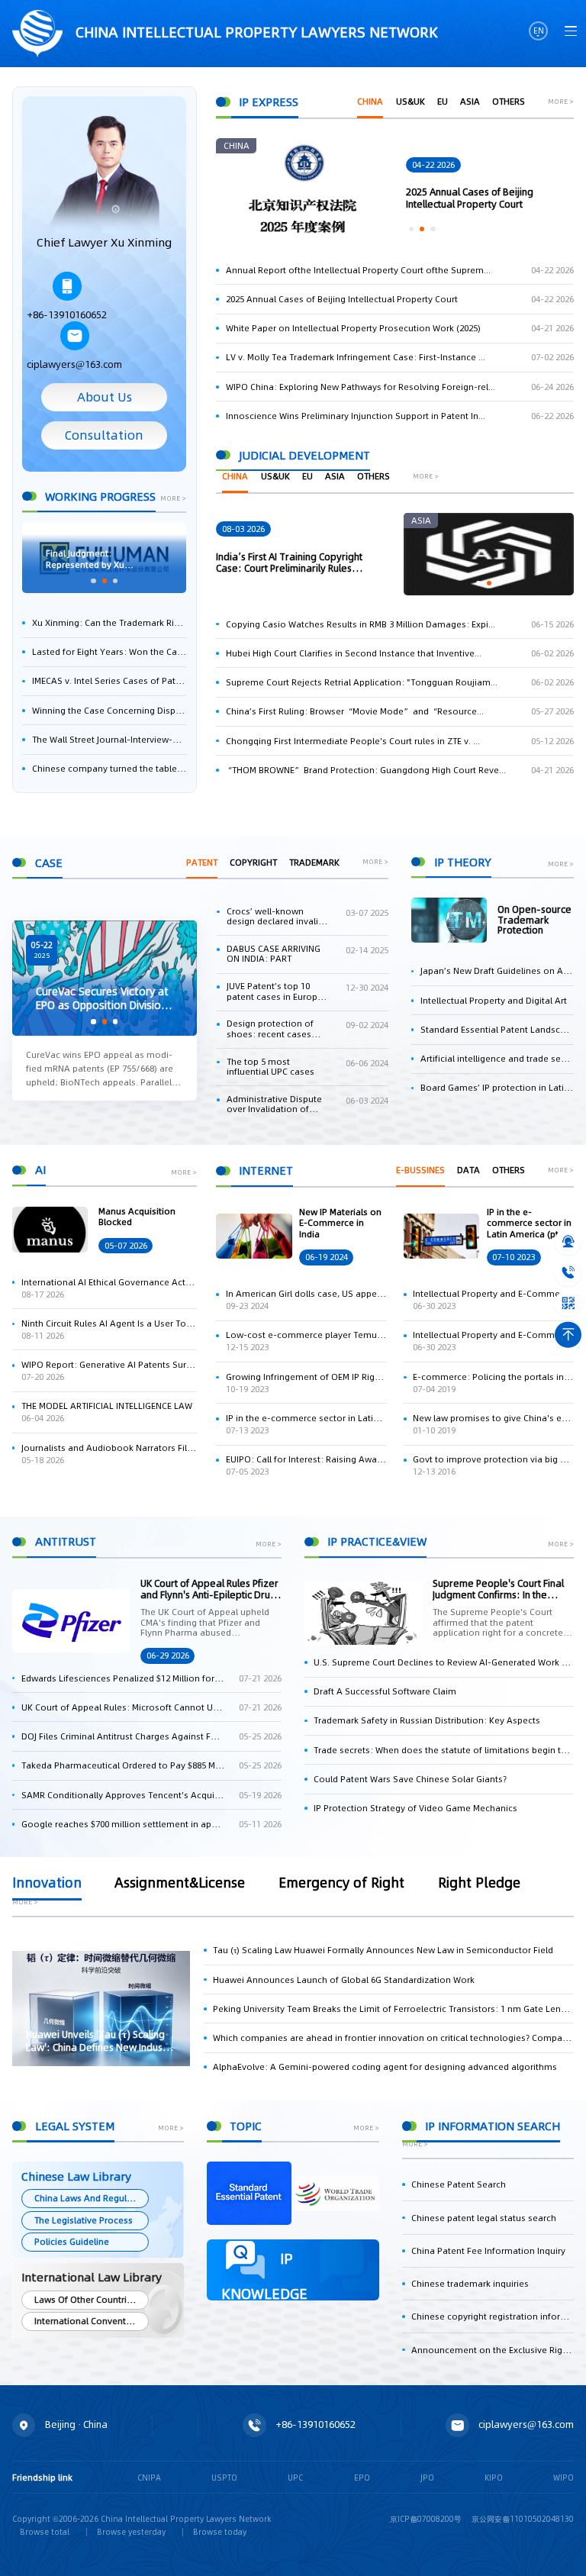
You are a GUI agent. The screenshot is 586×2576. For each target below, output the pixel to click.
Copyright (253, 862)
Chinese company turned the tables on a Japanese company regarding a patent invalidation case (109, 769)
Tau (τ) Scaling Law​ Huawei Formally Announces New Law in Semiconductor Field (383, 1950)
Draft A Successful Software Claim (385, 1691)
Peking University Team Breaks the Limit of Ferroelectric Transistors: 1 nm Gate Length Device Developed (393, 2009)
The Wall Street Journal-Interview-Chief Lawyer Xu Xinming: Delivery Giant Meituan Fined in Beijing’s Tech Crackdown (109, 740)
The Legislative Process (84, 2220)
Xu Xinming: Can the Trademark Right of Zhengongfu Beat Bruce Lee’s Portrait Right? (109, 623)
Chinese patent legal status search (484, 2218)
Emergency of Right (341, 1884)
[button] (93, 581)
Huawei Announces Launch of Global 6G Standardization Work (344, 1980)
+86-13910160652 (67, 315)
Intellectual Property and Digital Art (494, 1001)
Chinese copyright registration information (493, 2316)
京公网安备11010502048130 (523, 2519)
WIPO (563, 2478)
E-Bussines (420, 1170)
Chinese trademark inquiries (470, 2284)
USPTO (224, 2478)
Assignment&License (180, 1884)
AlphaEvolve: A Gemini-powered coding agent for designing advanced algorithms (385, 2067)
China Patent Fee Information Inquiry (488, 2251)
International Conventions (89, 2321)
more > (173, 499)
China (370, 102)
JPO (427, 2478)
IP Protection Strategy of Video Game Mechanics (415, 1808)
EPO (362, 2478)
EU (443, 102)
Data (468, 1170)
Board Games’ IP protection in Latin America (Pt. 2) (497, 1088)
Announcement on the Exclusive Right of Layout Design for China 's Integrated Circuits (493, 2350)
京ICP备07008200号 (426, 2519)
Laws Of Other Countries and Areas (91, 2300)
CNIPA (149, 2478)
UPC (295, 2478)
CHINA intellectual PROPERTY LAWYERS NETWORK (255, 32)
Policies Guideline (72, 2242)
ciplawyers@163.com (74, 364)
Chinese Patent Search (459, 2184)
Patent (202, 862)
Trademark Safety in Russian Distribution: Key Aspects (427, 1720)
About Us (105, 397)
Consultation (104, 435)
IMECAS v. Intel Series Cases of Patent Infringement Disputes (109, 681)
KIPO (494, 2478)
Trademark (314, 862)
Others (509, 102)
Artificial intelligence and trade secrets (497, 1059)
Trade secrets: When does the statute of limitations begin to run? (444, 1750)
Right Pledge (479, 1884)
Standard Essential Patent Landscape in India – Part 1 (497, 1030)
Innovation (47, 1884)
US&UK (411, 102)
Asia (470, 102)
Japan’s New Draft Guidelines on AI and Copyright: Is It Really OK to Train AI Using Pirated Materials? (497, 971)
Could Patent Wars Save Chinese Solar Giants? (410, 1779)
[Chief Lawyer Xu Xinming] (104, 173)
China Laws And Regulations (91, 2198)
